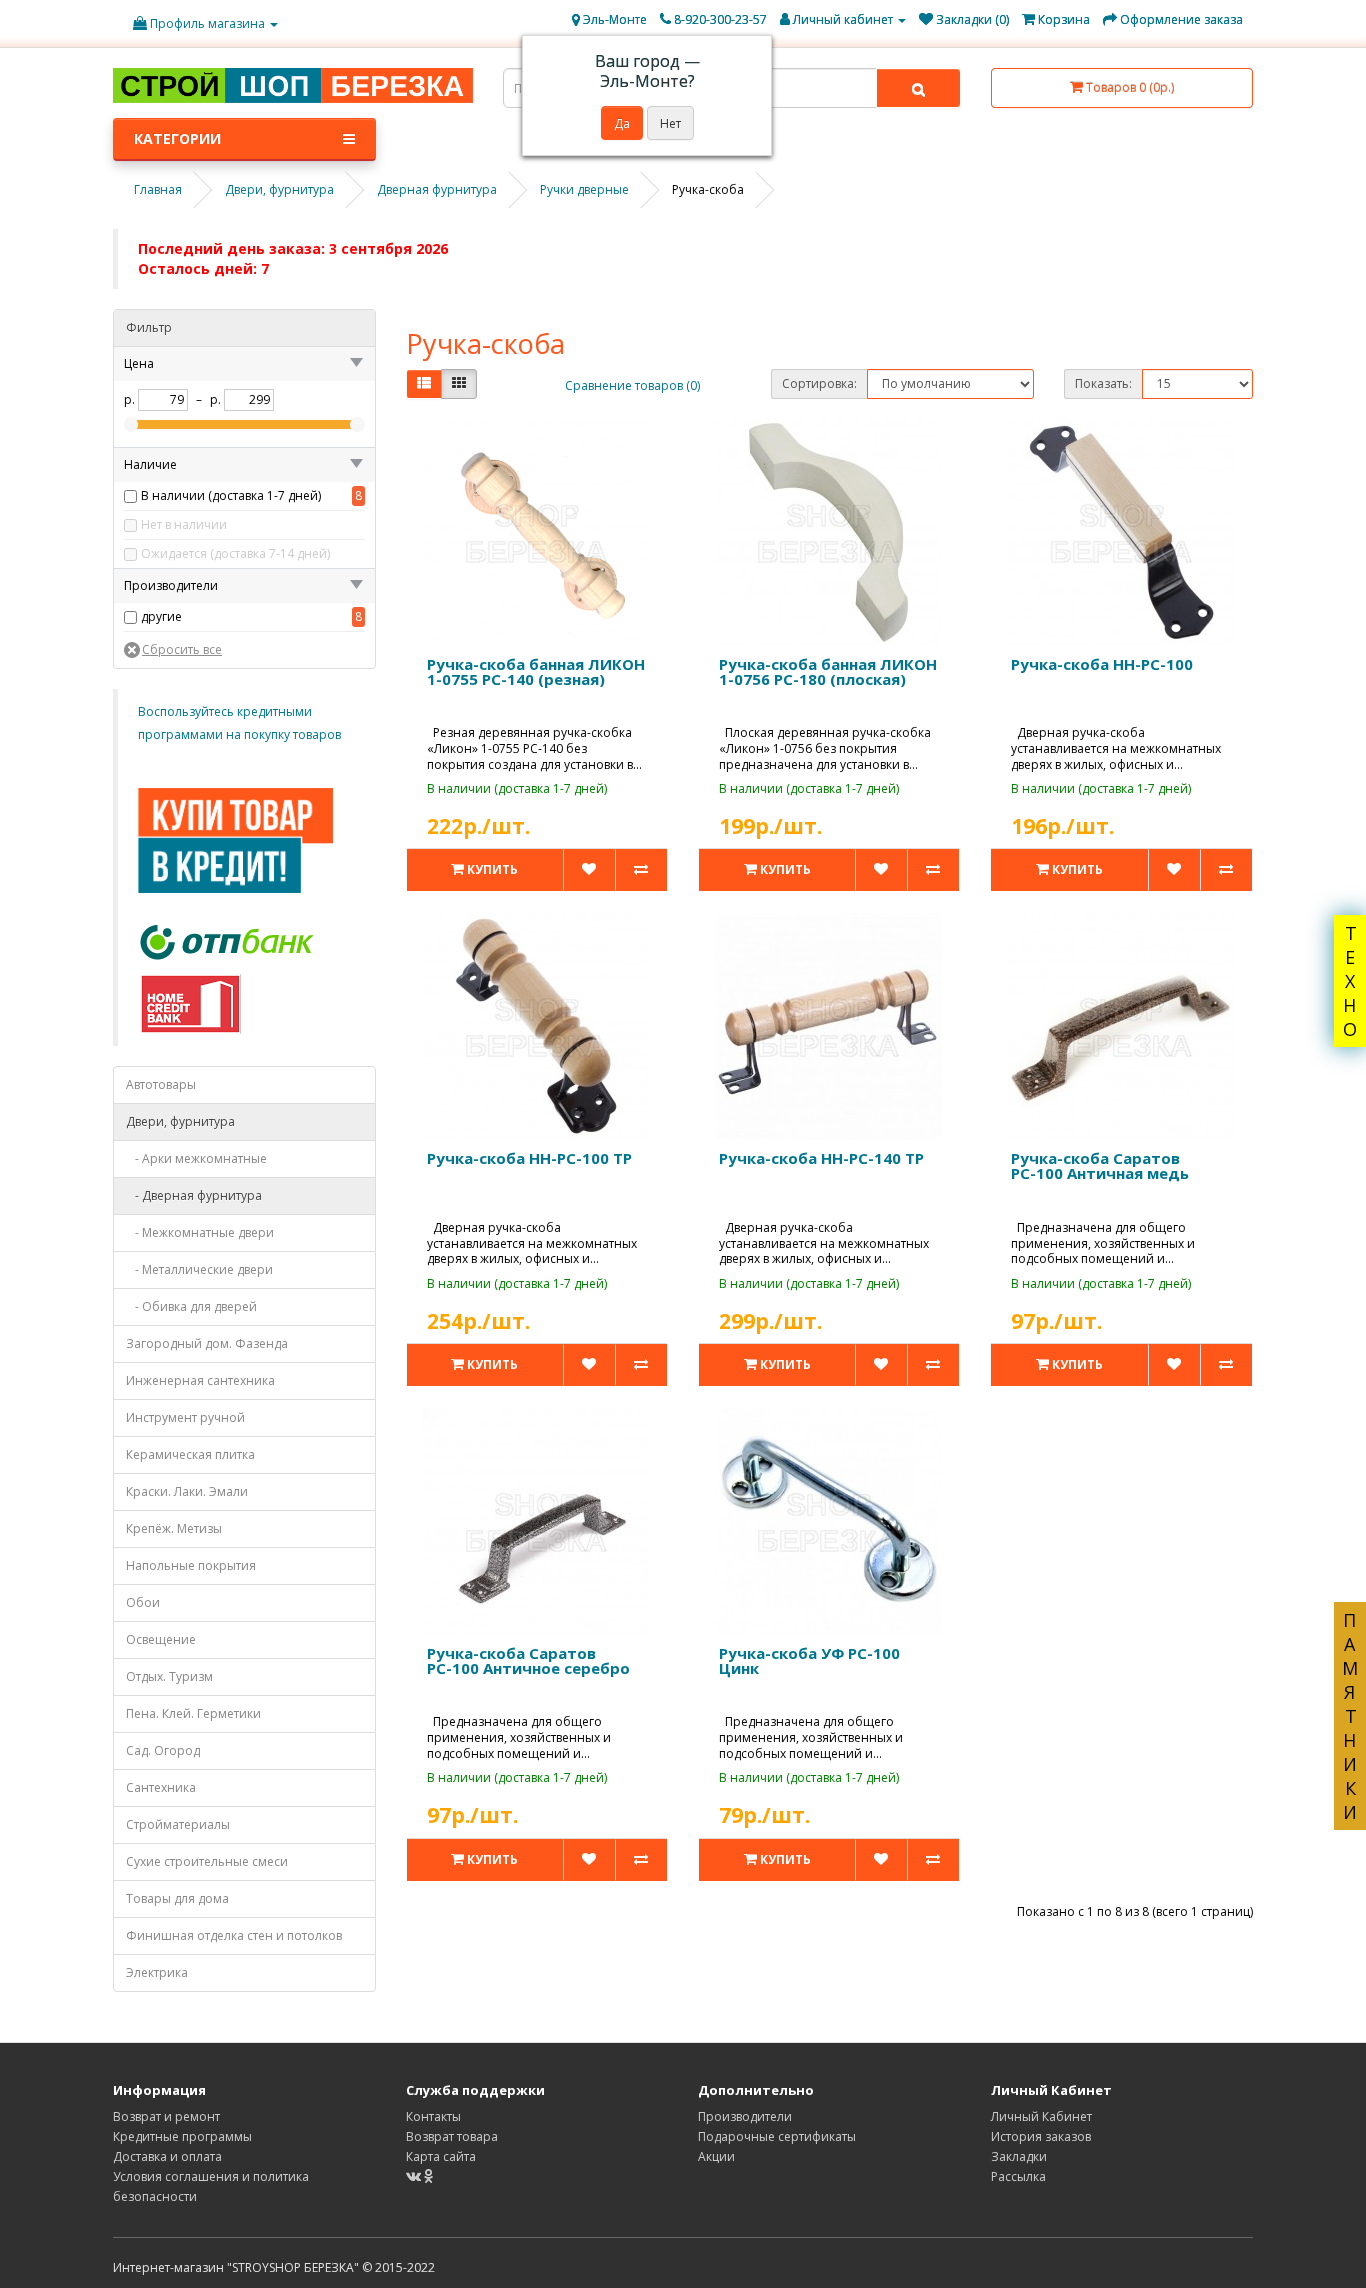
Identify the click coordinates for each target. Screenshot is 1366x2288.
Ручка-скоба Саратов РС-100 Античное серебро (528, 1660)
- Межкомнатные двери (200, 1232)
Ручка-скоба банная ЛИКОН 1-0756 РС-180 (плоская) (828, 671)
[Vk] (415, 2176)
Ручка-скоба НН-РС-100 (1102, 664)
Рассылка (1018, 2176)
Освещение (161, 1639)
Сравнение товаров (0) (632, 385)
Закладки (1019, 2156)
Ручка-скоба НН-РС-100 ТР (529, 1158)
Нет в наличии (184, 524)
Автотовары (161, 1084)
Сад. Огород (163, 1750)
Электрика (157, 1972)
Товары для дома (177, 1898)
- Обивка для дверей (191, 1306)
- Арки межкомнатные (196, 1158)
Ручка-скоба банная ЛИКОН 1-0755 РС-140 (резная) (536, 671)
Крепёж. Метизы (174, 1528)
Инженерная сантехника (200, 1380)
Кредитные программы (182, 2136)
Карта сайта (441, 2156)
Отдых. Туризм (169, 1676)
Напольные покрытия (191, 1565)
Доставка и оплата (167, 2156)
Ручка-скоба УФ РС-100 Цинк (809, 1660)
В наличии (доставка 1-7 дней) (231, 495)
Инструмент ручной (185, 1417)
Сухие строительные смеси (207, 1861)
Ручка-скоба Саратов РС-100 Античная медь (1100, 1165)
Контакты (433, 2116)
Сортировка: (819, 383)
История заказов (1041, 2136)
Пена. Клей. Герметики (193, 1713)
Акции (716, 2156)
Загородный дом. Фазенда (207, 1343)
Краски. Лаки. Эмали (187, 1491)
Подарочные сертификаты (777, 2136)
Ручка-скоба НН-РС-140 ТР (821, 1158)
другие (161, 616)
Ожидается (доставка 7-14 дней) (235, 553)
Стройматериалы (178, 1824)
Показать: (1103, 383)
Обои (143, 1602)
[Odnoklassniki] (429, 2176)
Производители (745, 2116)
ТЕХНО (1350, 981)
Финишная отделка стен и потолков (234, 1935)
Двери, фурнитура (180, 1121)
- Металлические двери (199, 1269)
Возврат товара (452, 2136)
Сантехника (161, 1787)
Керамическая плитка (190, 1454)
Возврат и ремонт (166, 2116)
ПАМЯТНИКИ (1350, 1716)
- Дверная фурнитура (194, 1195)
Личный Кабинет (1041, 2116)
